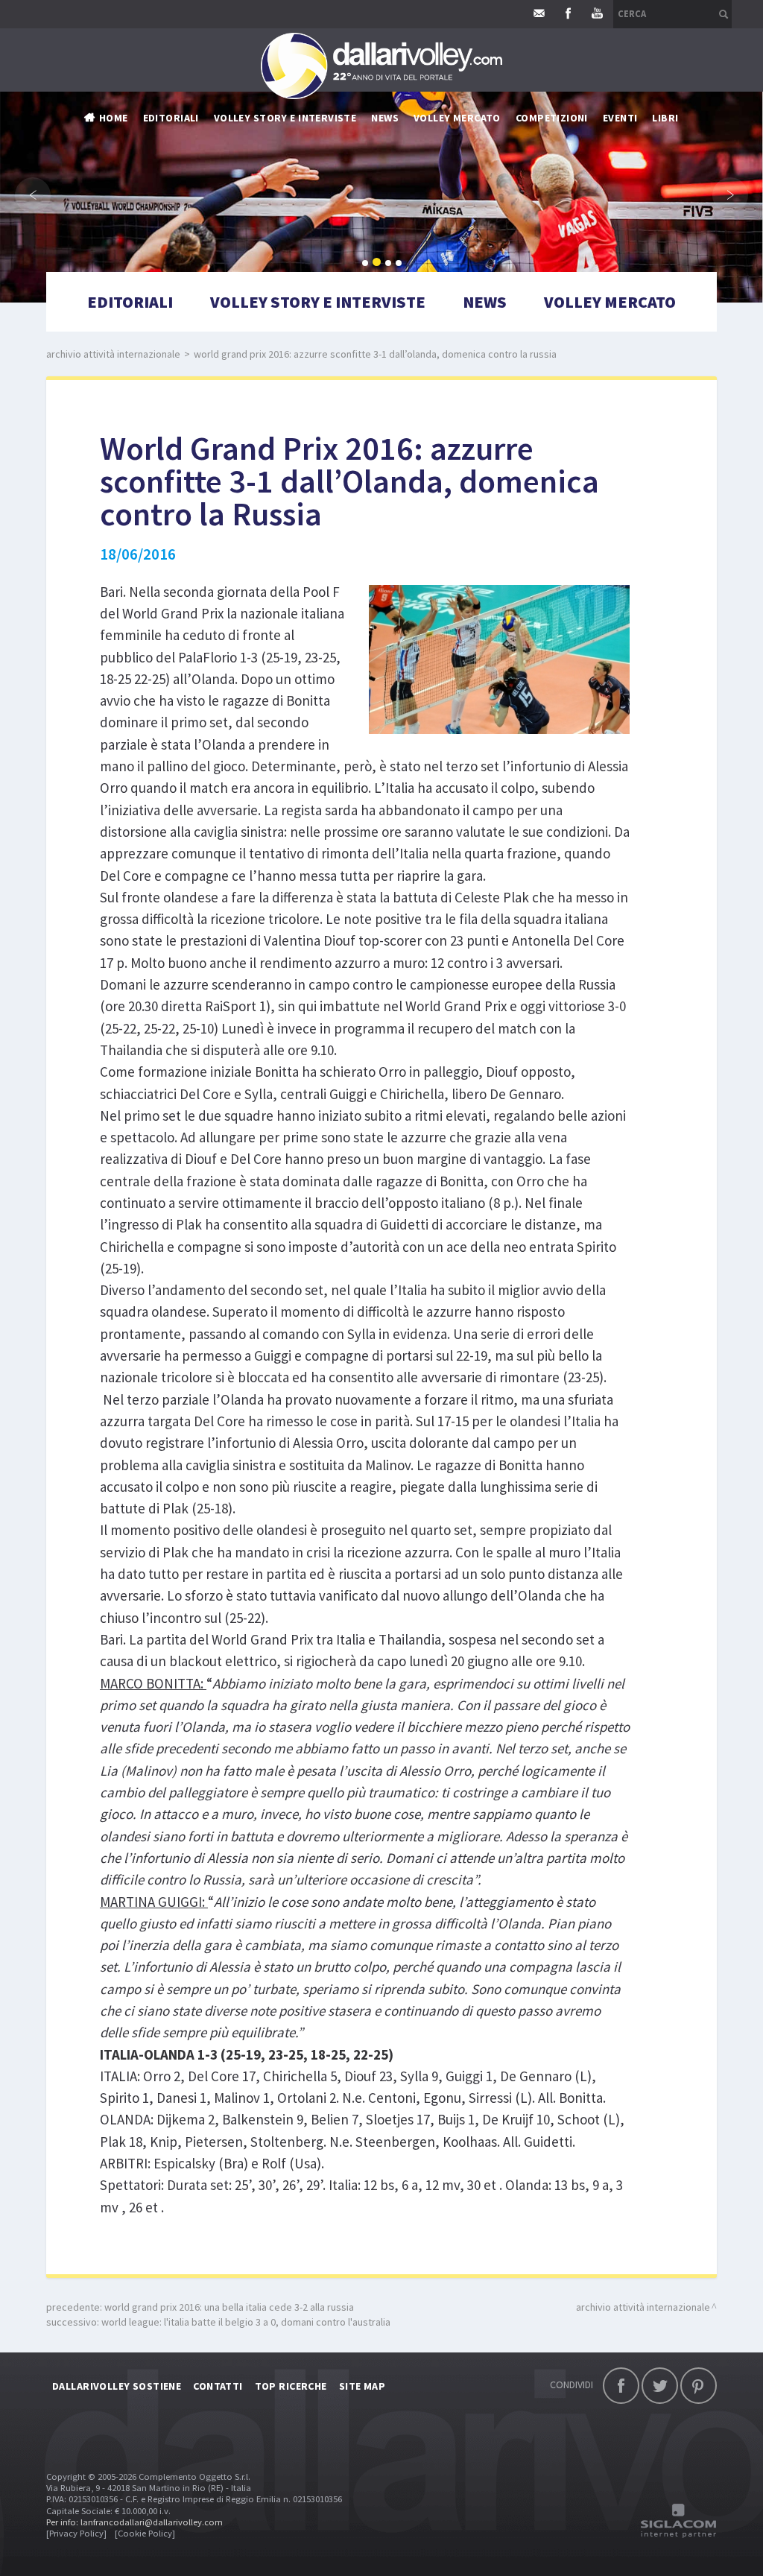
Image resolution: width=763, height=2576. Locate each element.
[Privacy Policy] (76, 2533)
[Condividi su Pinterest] (699, 2386)
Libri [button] (665, 118)
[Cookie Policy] (145, 2533)
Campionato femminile (429, 170)
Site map (362, 2386)
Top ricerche (291, 2386)
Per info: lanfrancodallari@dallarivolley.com (134, 2522)
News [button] (385, 118)
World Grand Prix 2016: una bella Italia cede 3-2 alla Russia (229, 2307)
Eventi (620, 118)
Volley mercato (457, 118)
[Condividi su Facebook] (621, 2386)
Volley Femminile (560, 170)
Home (114, 118)
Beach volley (405, 237)
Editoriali (171, 118)
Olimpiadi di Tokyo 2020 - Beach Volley (469, 326)
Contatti (218, 2386)
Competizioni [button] (552, 118)
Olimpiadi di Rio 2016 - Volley (444, 259)
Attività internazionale (434, 192)
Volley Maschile (557, 148)
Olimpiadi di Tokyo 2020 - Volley (453, 304)
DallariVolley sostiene (117, 2386)
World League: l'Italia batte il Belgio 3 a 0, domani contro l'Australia (246, 2322)
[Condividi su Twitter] (660, 2386)
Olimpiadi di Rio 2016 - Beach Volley (461, 282)
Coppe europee (409, 215)
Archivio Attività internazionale (113, 354)
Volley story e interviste (285, 118)
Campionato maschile (427, 148)
